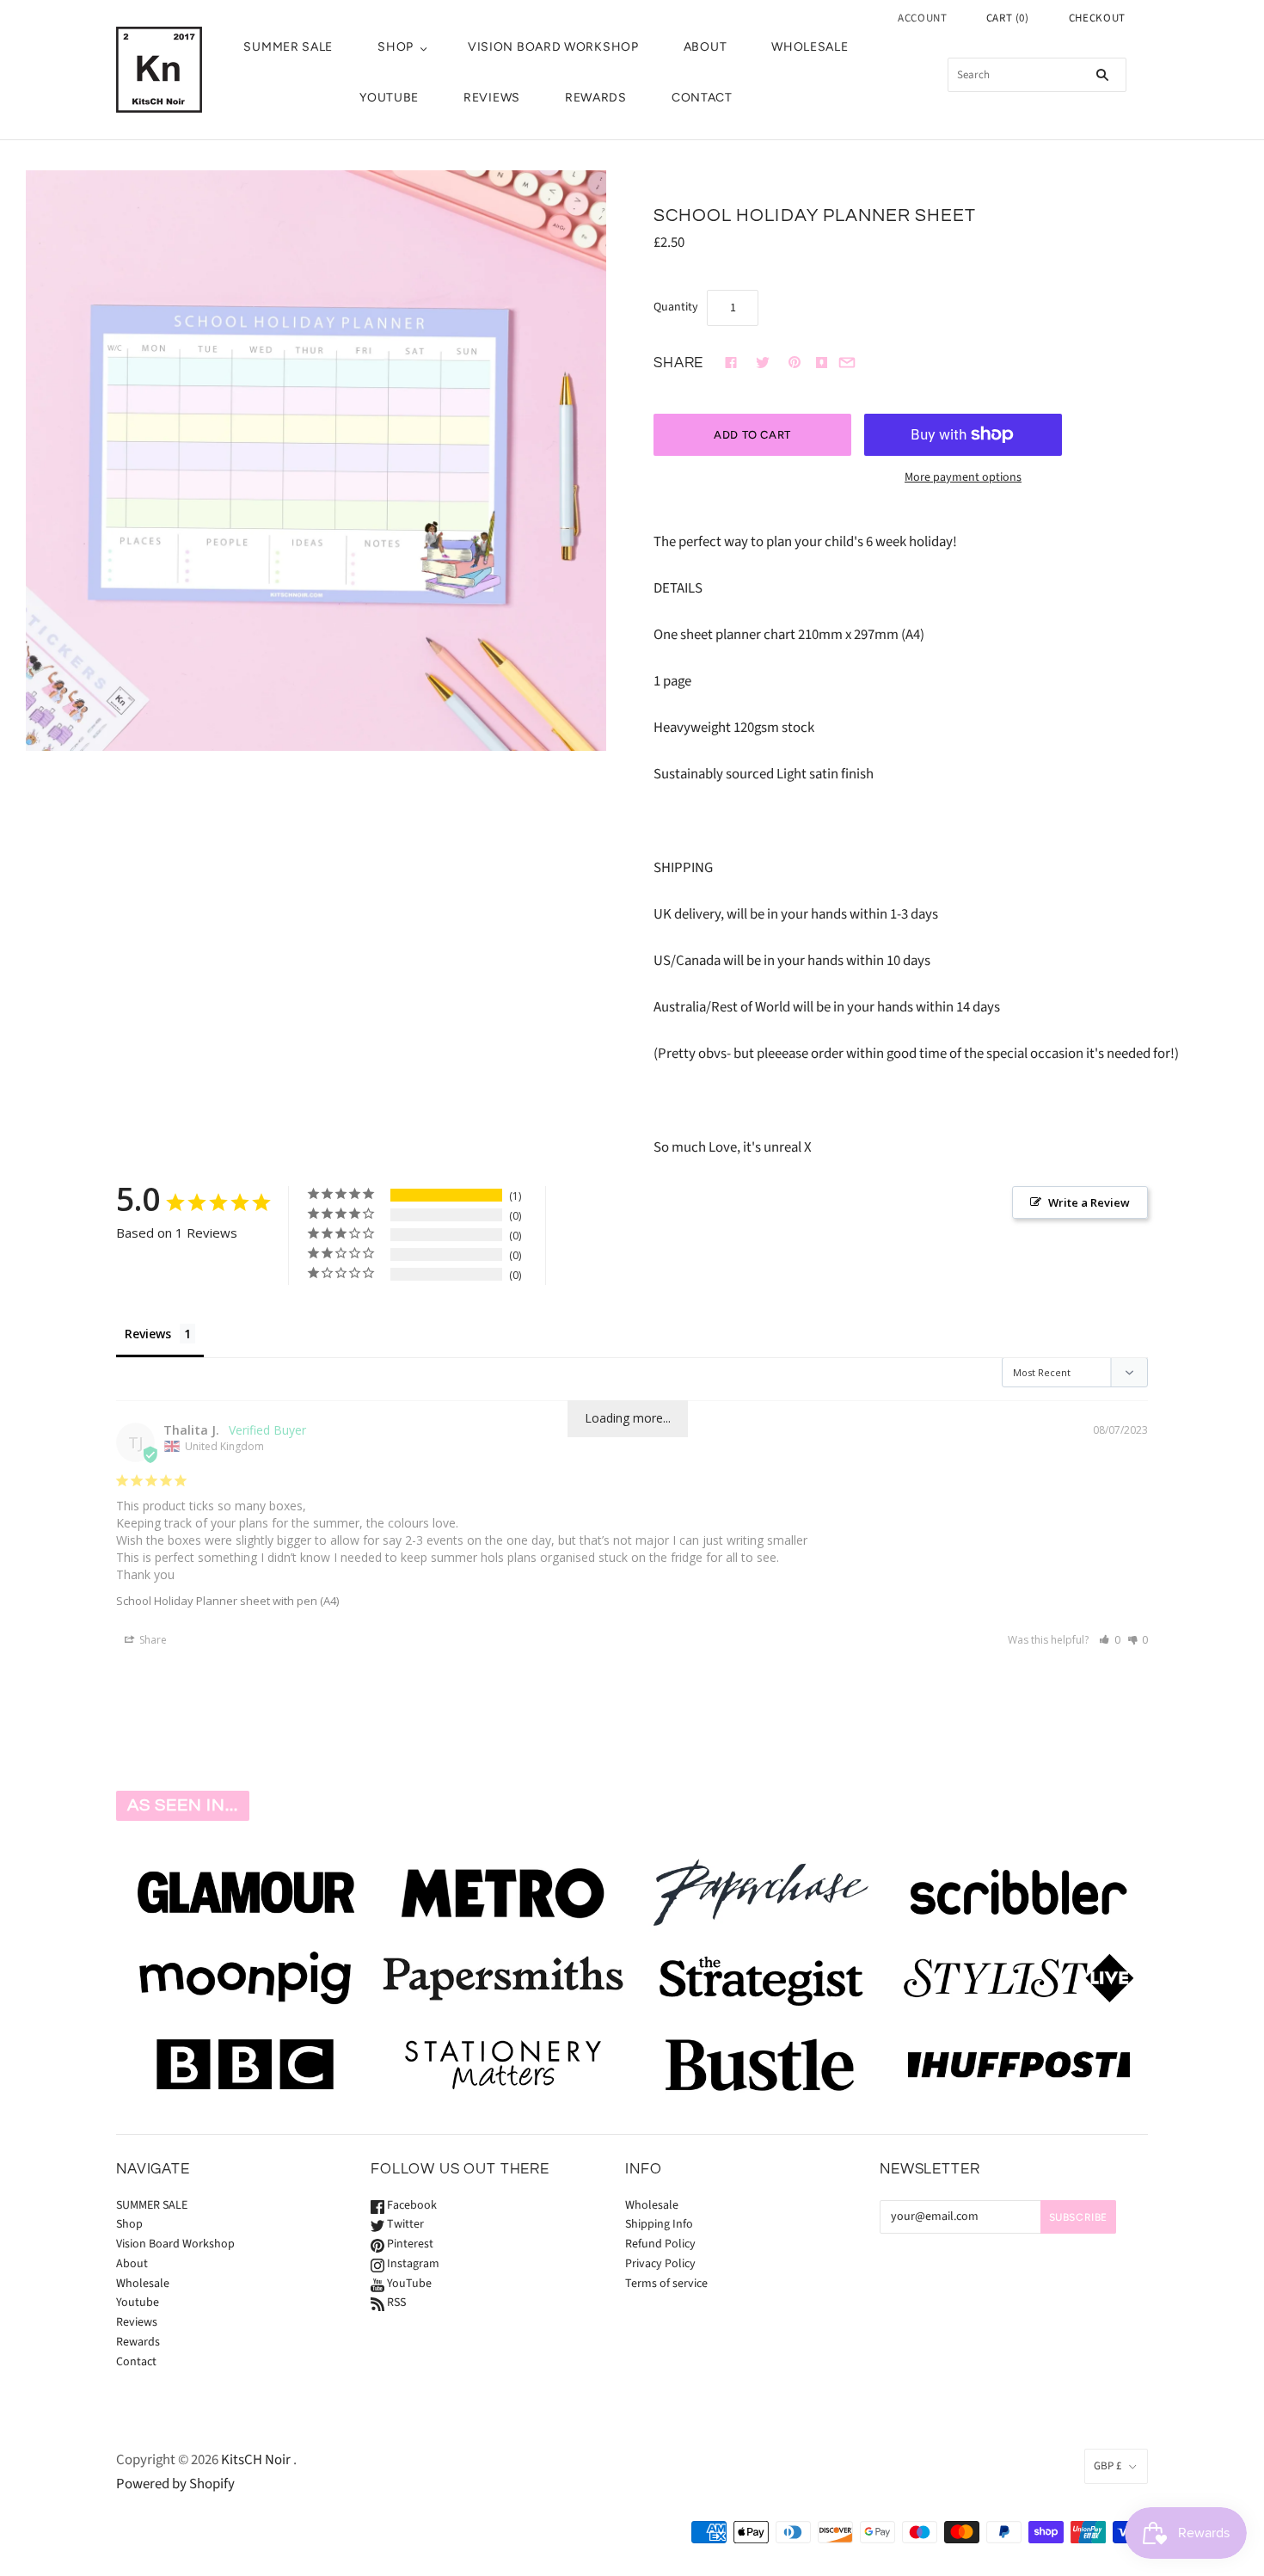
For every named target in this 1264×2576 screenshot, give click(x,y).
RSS (395, 2302)
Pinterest (409, 2244)
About (706, 47)
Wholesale (810, 47)
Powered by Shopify (175, 2484)
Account (923, 18)
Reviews (492, 98)
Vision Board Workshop (553, 47)
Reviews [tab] (148, 1334)
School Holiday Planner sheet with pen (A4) (227, 1601)
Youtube (389, 98)
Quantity (676, 307)
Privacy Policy (660, 2264)
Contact (702, 98)
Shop (396, 47)
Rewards (596, 98)
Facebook (411, 2205)
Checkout (1097, 18)
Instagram (412, 2264)
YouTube (408, 2284)
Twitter (404, 2224)
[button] (1110, 1640)
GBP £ (1108, 2466)
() (1008, 18)
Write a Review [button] (1089, 1202)
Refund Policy (660, 2244)
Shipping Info (659, 2224)
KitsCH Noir (256, 2460)
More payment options (963, 477)
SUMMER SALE (288, 47)
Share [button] (152, 1640)
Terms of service (666, 2284)
